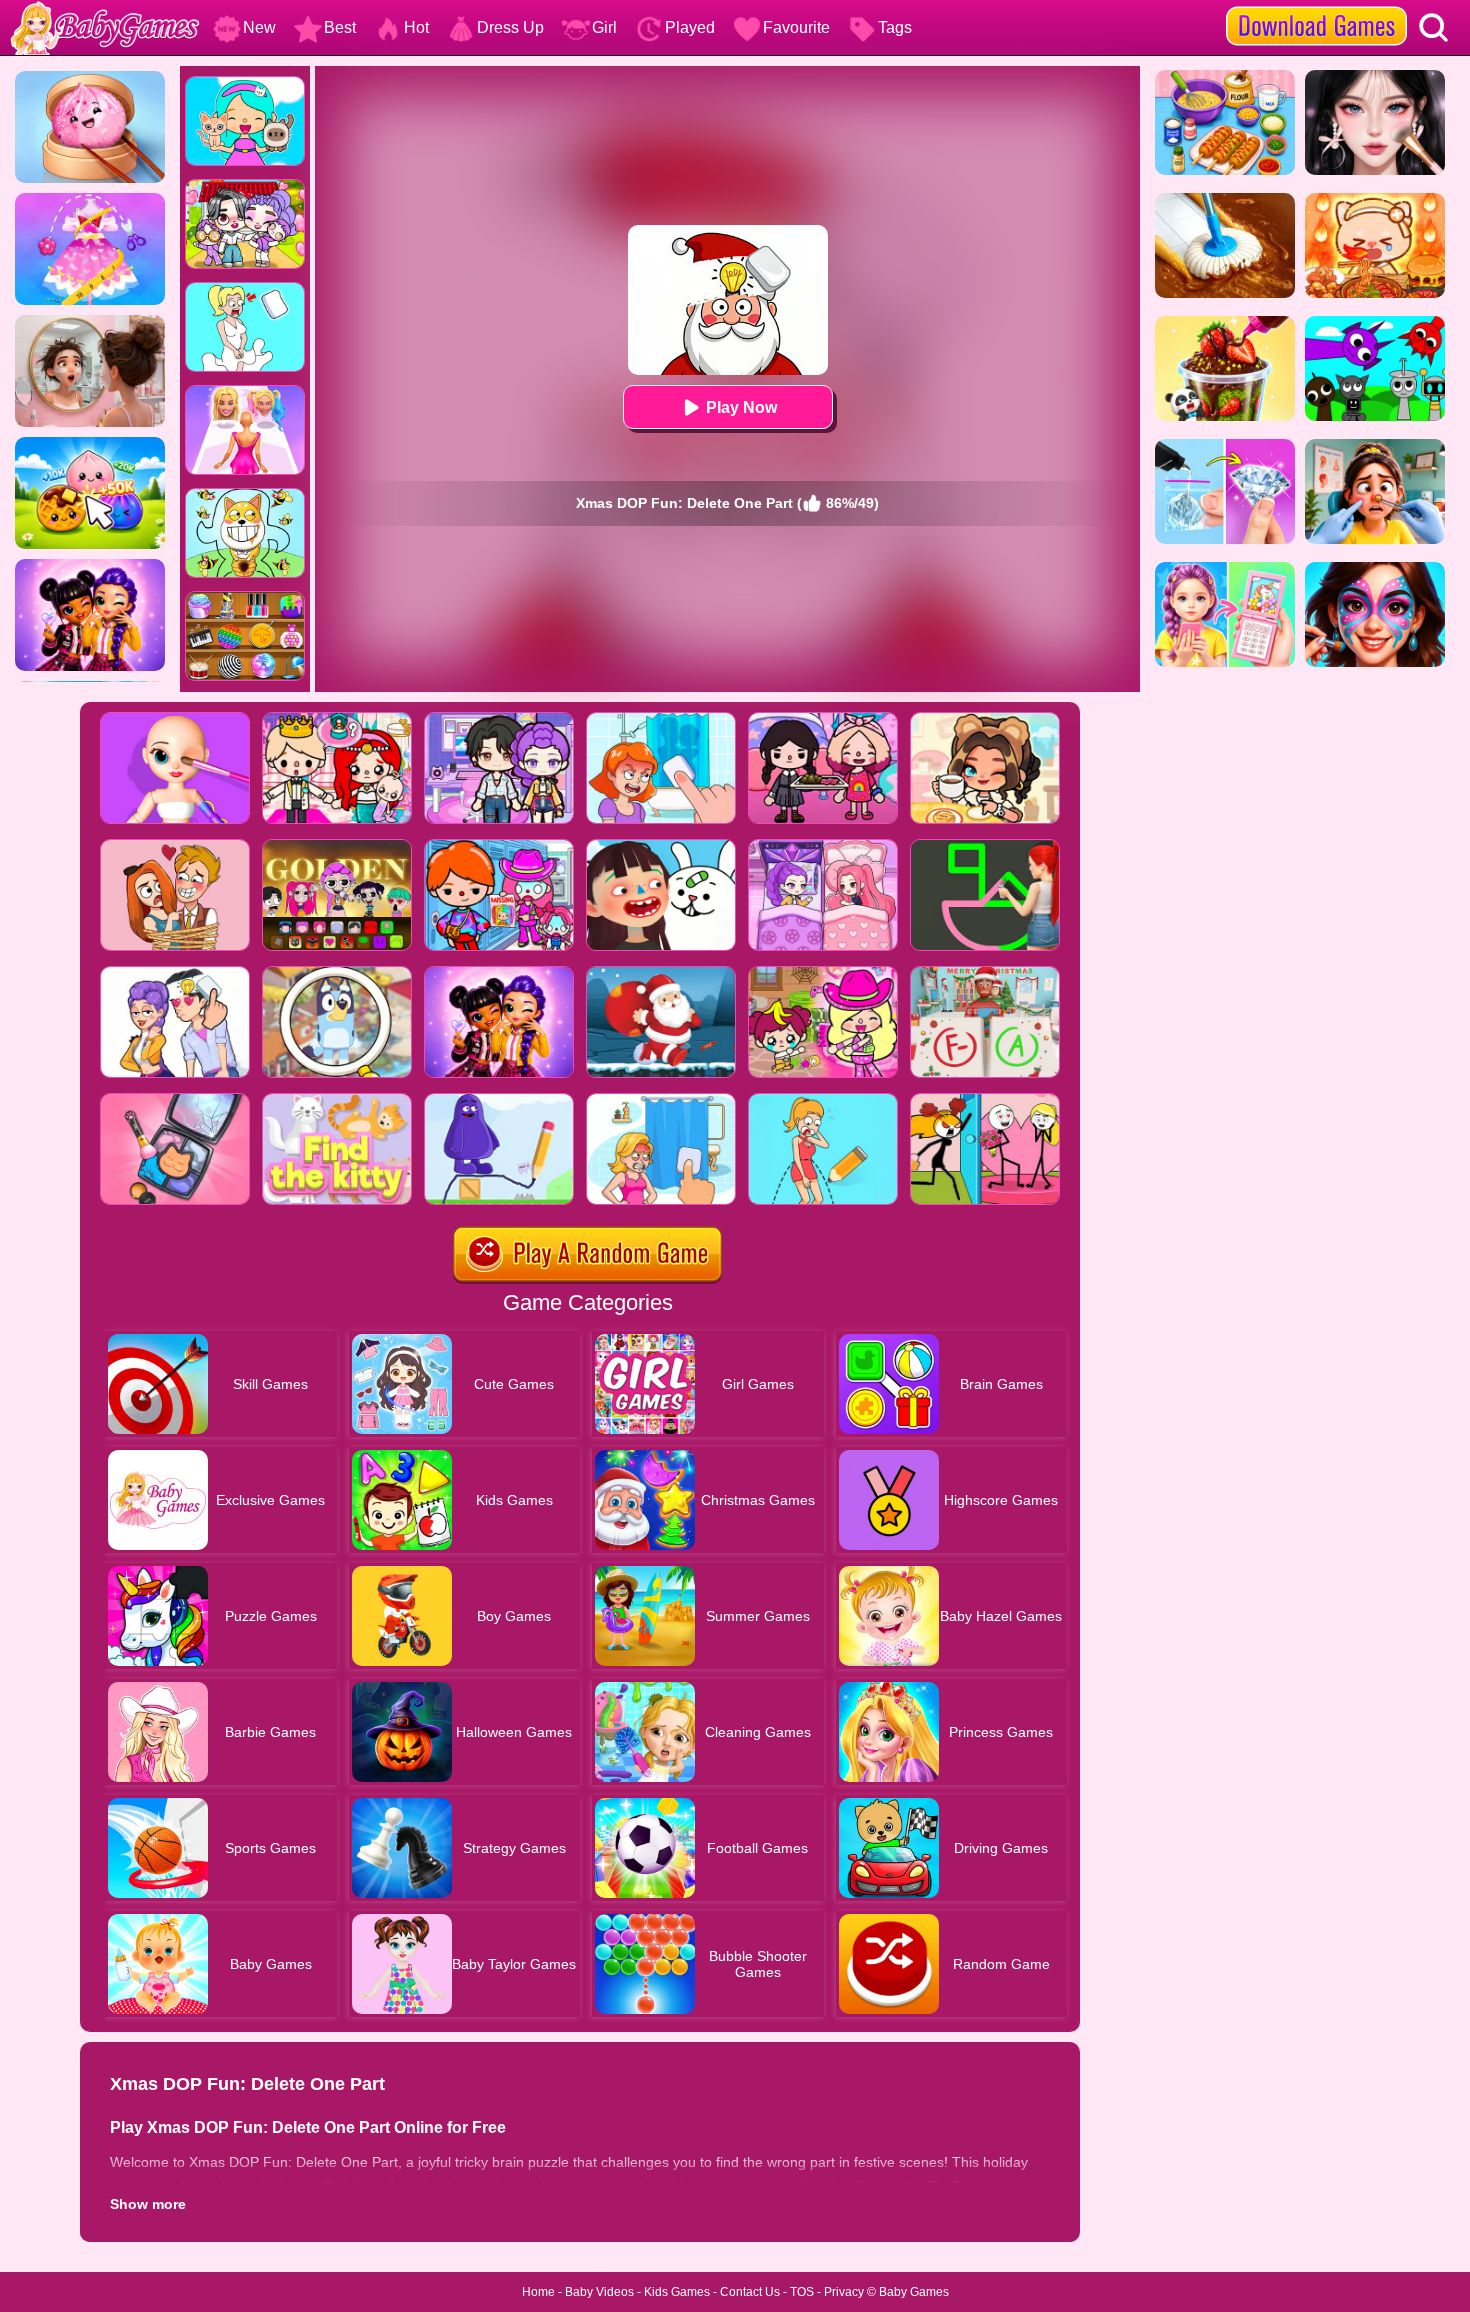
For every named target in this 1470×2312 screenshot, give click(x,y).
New (259, 27)
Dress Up (510, 27)
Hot (416, 27)
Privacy (844, 2292)
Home (538, 2292)
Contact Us (750, 2292)
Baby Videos (599, 2292)
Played (690, 27)
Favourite (796, 27)
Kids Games (677, 2292)
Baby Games (914, 2292)
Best (340, 27)
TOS (802, 2292)
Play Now (741, 407)
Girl (604, 27)
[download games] (1316, 7)
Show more (148, 2204)
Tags (895, 27)
